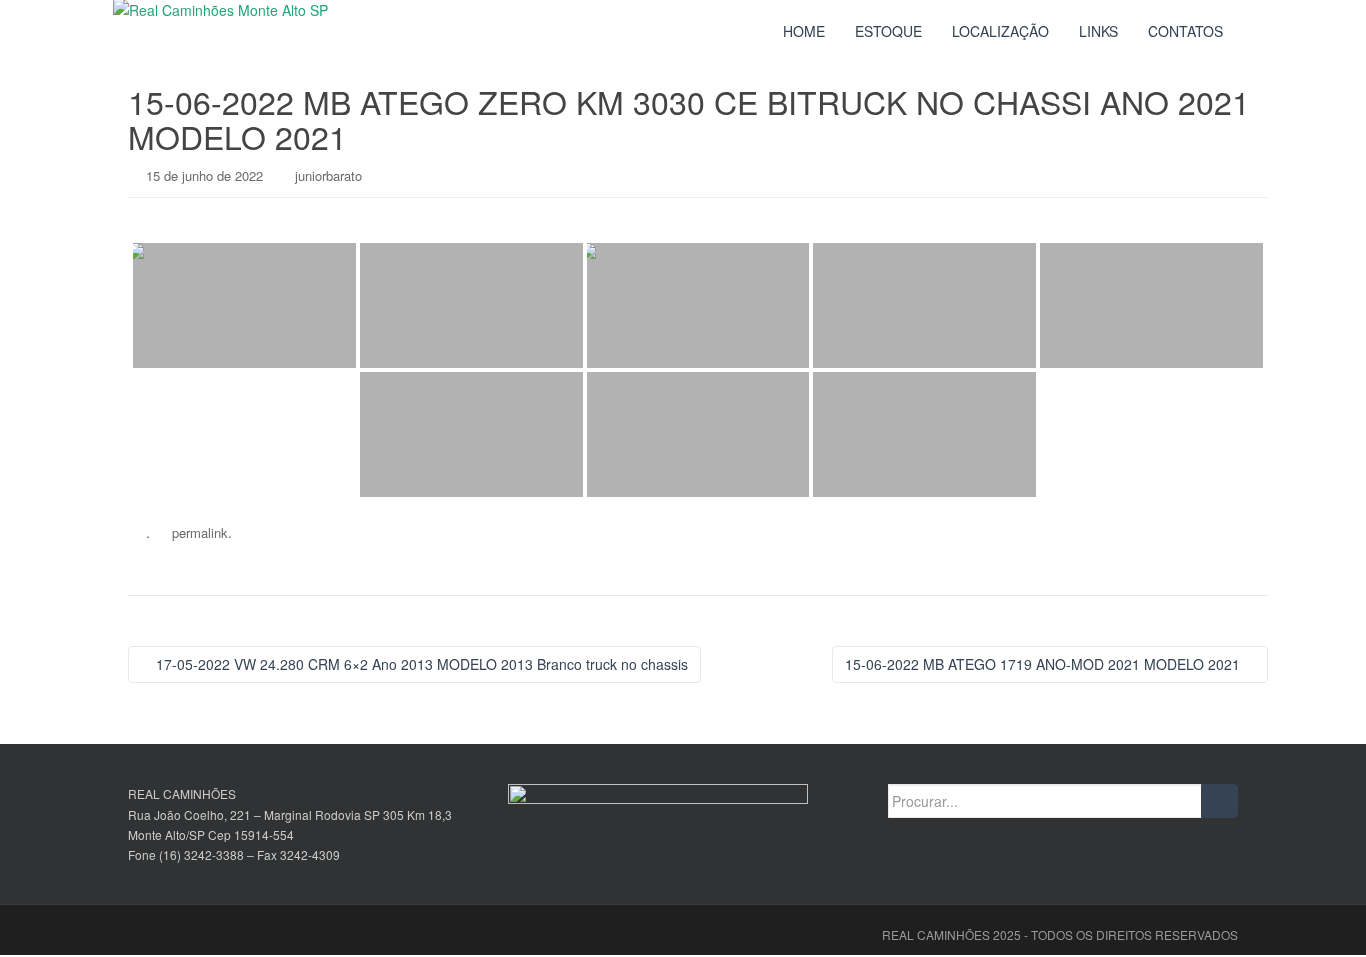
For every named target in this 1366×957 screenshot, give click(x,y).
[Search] (1219, 801)
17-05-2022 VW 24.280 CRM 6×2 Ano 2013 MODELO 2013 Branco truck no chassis (420, 664)
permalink (200, 532)
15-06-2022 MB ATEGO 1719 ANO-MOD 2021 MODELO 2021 (1044, 664)
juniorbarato (328, 175)
